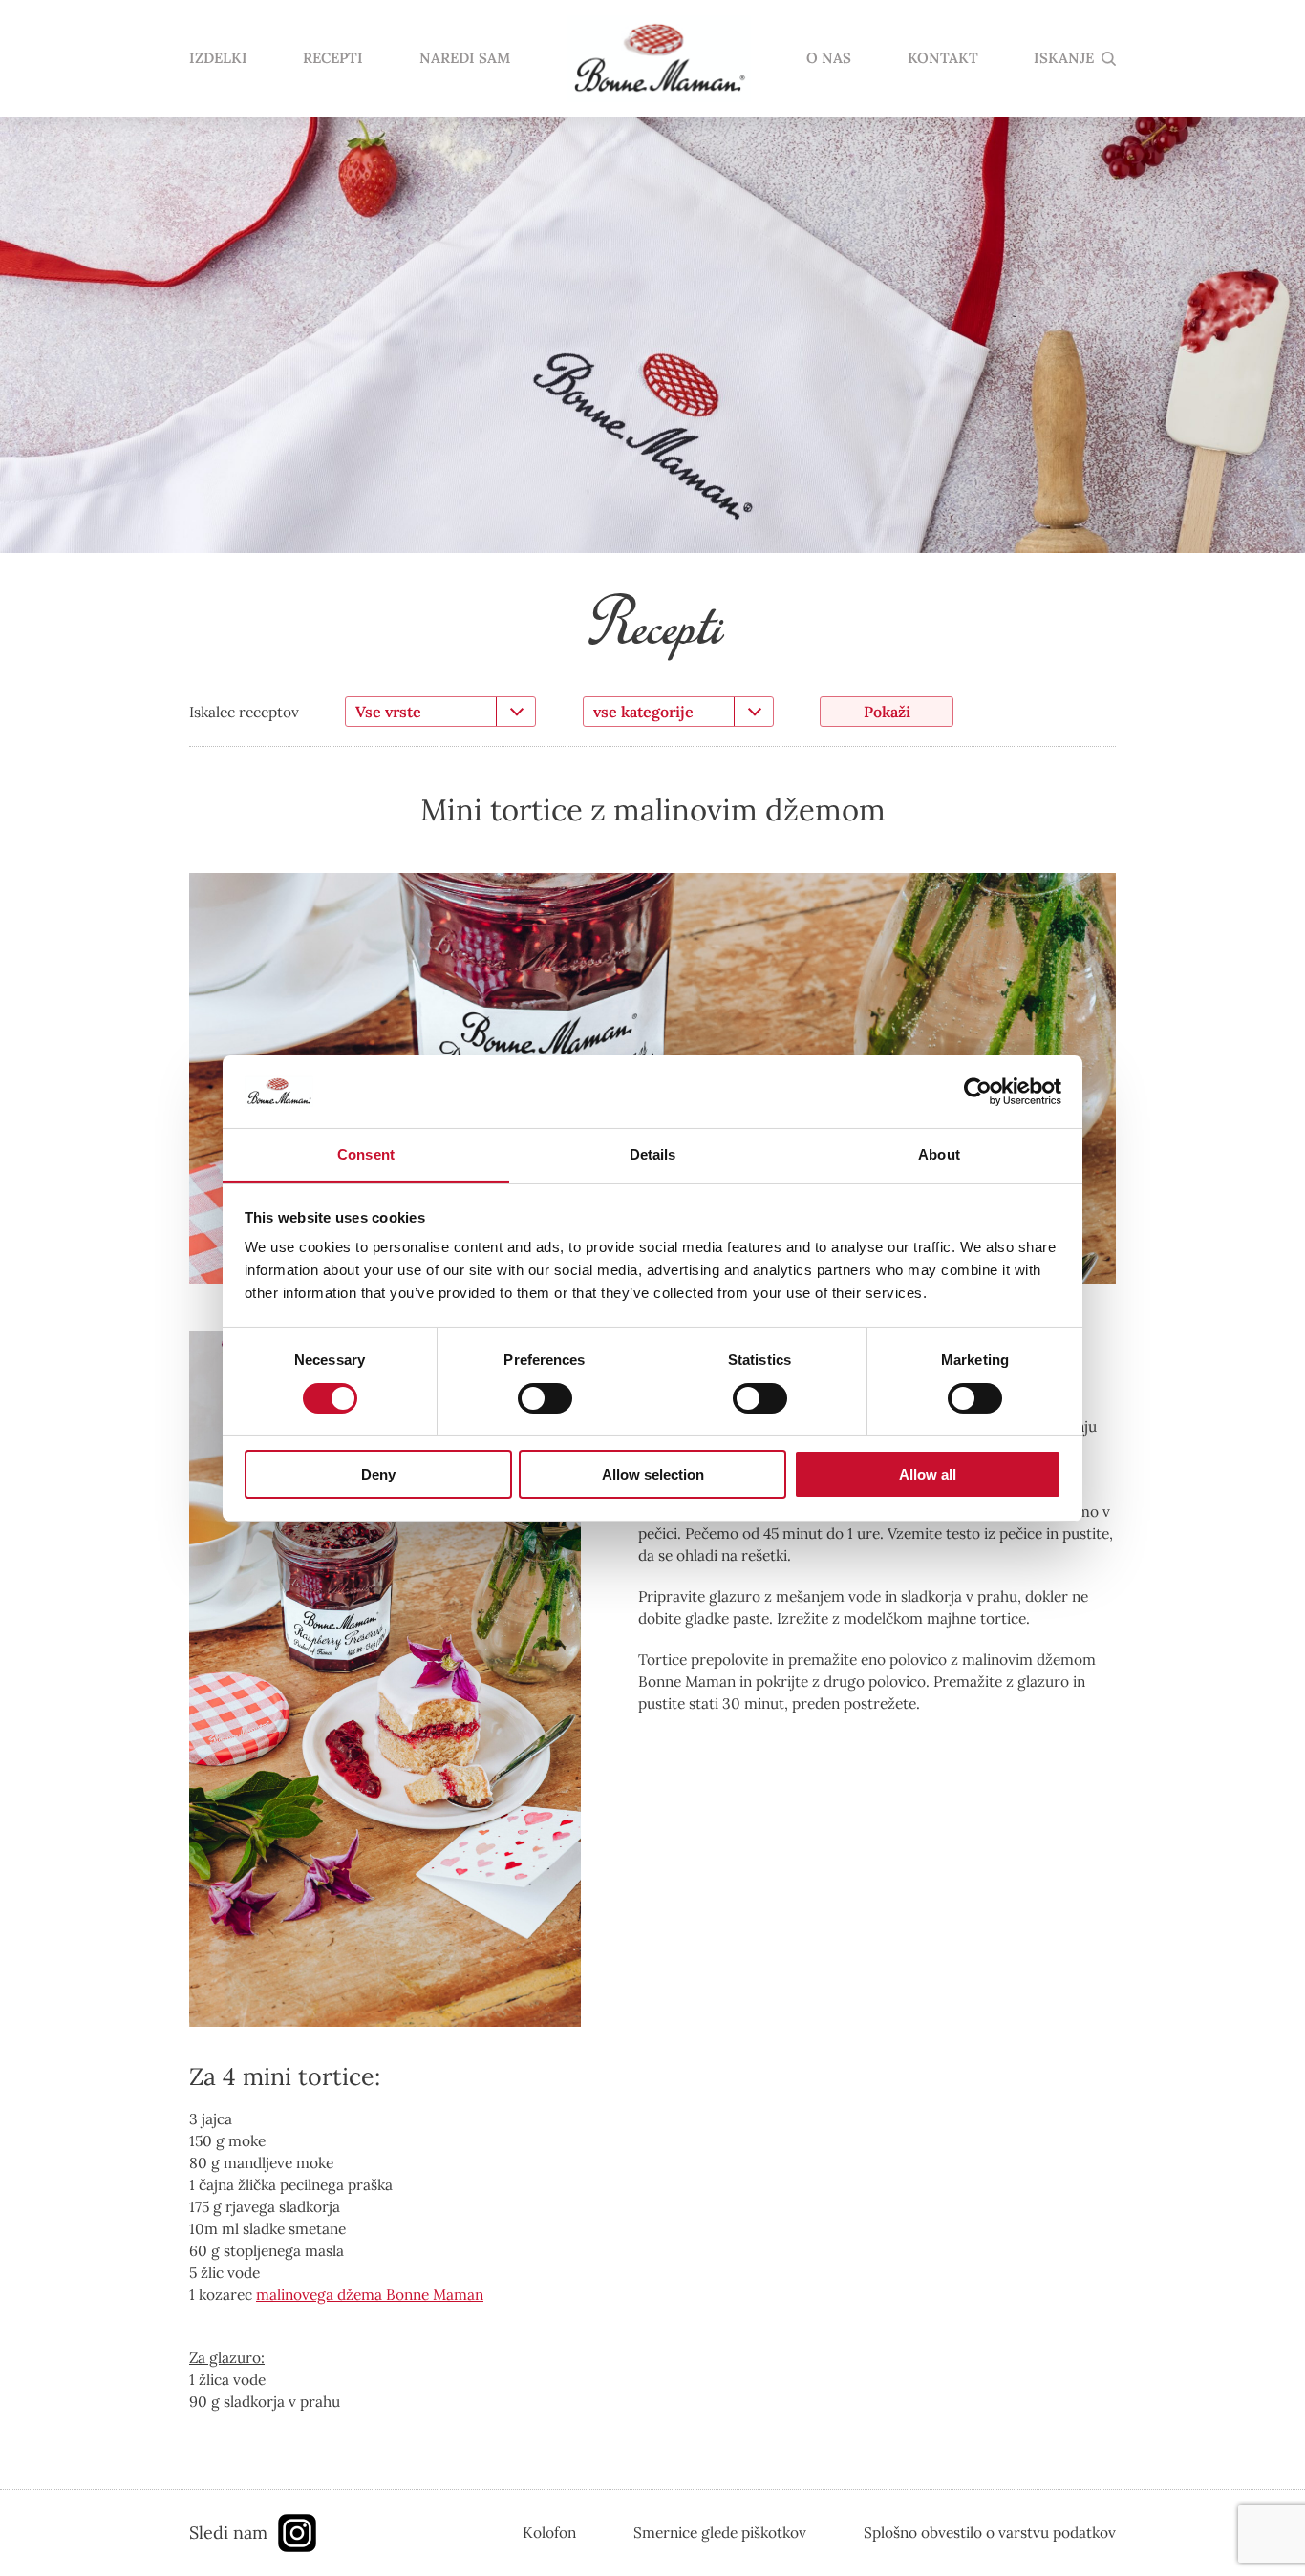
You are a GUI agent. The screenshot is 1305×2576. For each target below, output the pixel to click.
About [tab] (939, 1154)
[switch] (545, 1398)
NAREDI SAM (465, 59)
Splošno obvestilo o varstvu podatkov (990, 2532)
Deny (378, 1474)
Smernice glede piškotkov (720, 2532)
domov (658, 59)
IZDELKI (218, 59)
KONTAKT (943, 59)
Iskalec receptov (244, 712)
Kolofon (549, 2532)
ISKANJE (1064, 59)
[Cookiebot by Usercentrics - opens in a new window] (978, 1092)
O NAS (829, 59)
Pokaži (887, 712)
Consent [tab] (366, 1154)
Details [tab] (653, 1154)
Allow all (928, 1474)
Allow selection (653, 1474)
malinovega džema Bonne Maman (370, 2294)
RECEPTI (333, 59)
